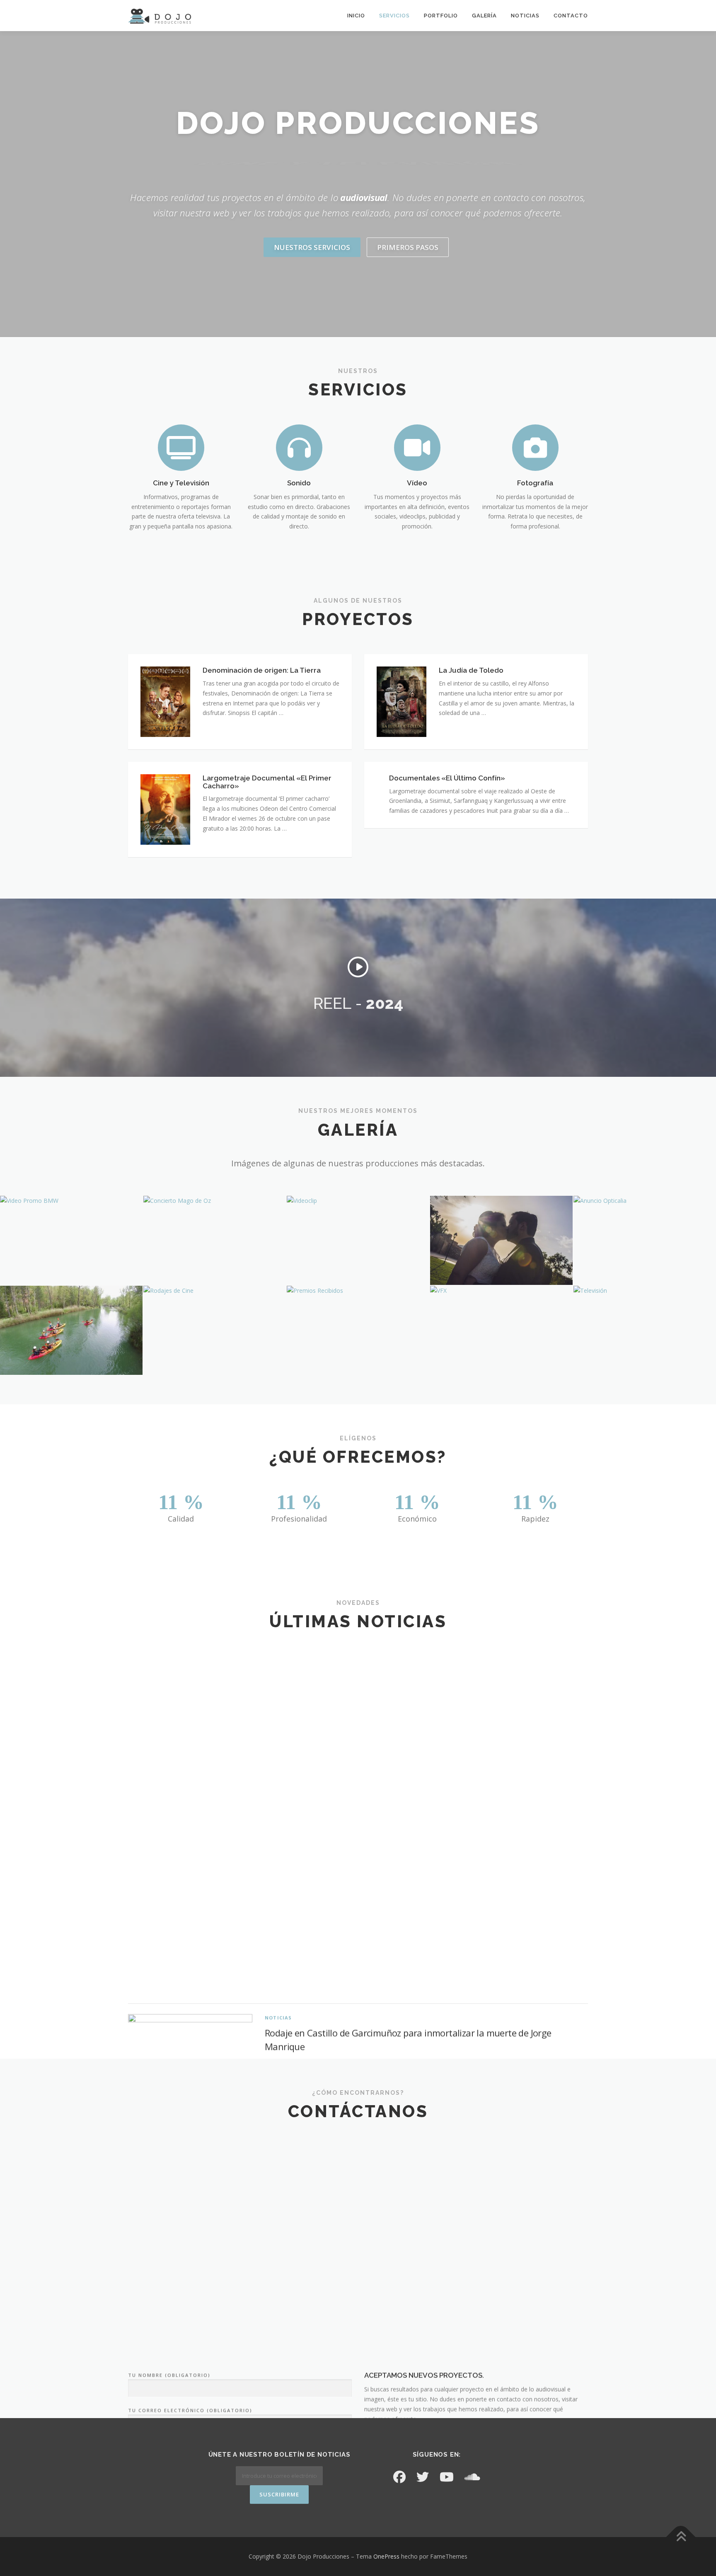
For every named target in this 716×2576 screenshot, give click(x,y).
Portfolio (441, 16)
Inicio (356, 16)
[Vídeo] (417, 447)
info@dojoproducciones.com (420, 2281)
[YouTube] (447, 2477)
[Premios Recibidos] (358, 1291)
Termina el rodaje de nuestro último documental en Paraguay (391, 1945)
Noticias (525, 16)
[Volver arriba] (681, 2537)
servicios (394, 16)
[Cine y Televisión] (181, 447)
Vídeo (417, 483)
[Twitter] (423, 2477)
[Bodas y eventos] (501, 1240)
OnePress (386, 2556)
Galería (484, 16)
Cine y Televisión (181, 483)
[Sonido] (299, 447)
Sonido (299, 483)
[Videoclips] (358, 1201)
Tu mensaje (146, 2255)
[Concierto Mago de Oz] (215, 1201)
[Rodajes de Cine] (215, 1291)
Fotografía (535, 483)
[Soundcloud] (472, 2477)
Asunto (140, 2220)
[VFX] (501, 1291)
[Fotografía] (535, 447)
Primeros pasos (408, 247)
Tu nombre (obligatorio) (169, 2150)
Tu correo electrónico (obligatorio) (190, 2185)
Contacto (571, 16)
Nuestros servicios (312, 247)
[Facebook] (399, 2477)
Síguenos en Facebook (358, 2023)
